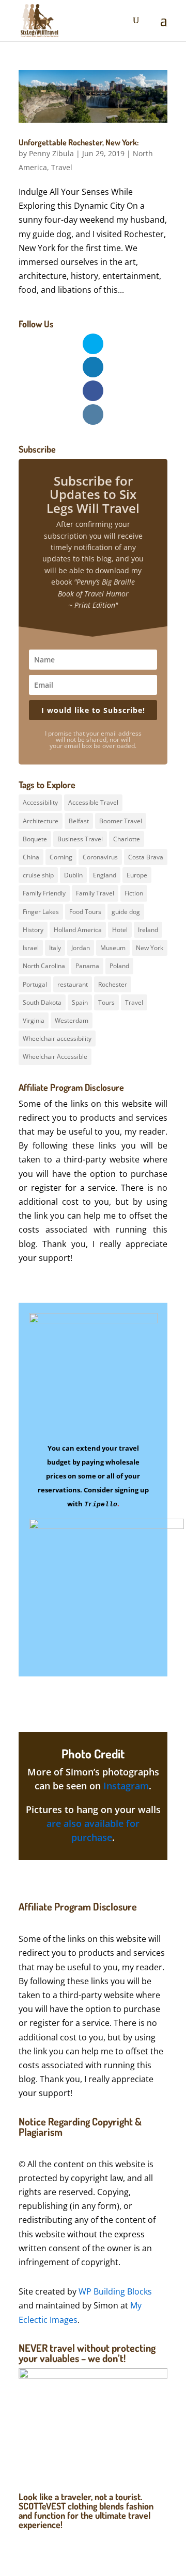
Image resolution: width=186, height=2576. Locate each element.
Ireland (148, 930)
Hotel (120, 930)
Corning (61, 857)
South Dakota (42, 1002)
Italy (55, 948)
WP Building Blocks (115, 2291)
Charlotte (127, 839)
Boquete (35, 839)
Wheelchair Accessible (55, 1057)
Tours (106, 1002)
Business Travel (80, 839)
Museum (113, 948)
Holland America (78, 930)
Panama (87, 966)
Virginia (34, 1020)
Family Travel (95, 893)
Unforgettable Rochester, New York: (79, 142)
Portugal (35, 984)
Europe (137, 875)
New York (150, 948)
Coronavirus (100, 857)
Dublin (73, 875)
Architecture (41, 821)
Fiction (134, 893)
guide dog (126, 912)
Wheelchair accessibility (57, 1038)
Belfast (79, 821)
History (33, 930)
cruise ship (38, 875)
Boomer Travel (121, 821)
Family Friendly (44, 893)
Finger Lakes (41, 912)
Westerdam (72, 1020)
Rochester (113, 984)
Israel (31, 948)
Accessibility (40, 802)
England (105, 875)
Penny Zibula (51, 153)
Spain (80, 1002)
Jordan (81, 948)
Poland (119, 966)
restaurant (73, 984)
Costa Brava (146, 857)
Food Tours (85, 912)
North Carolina (44, 966)
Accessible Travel (93, 802)
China (31, 857)
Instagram (126, 1786)
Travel (62, 167)
